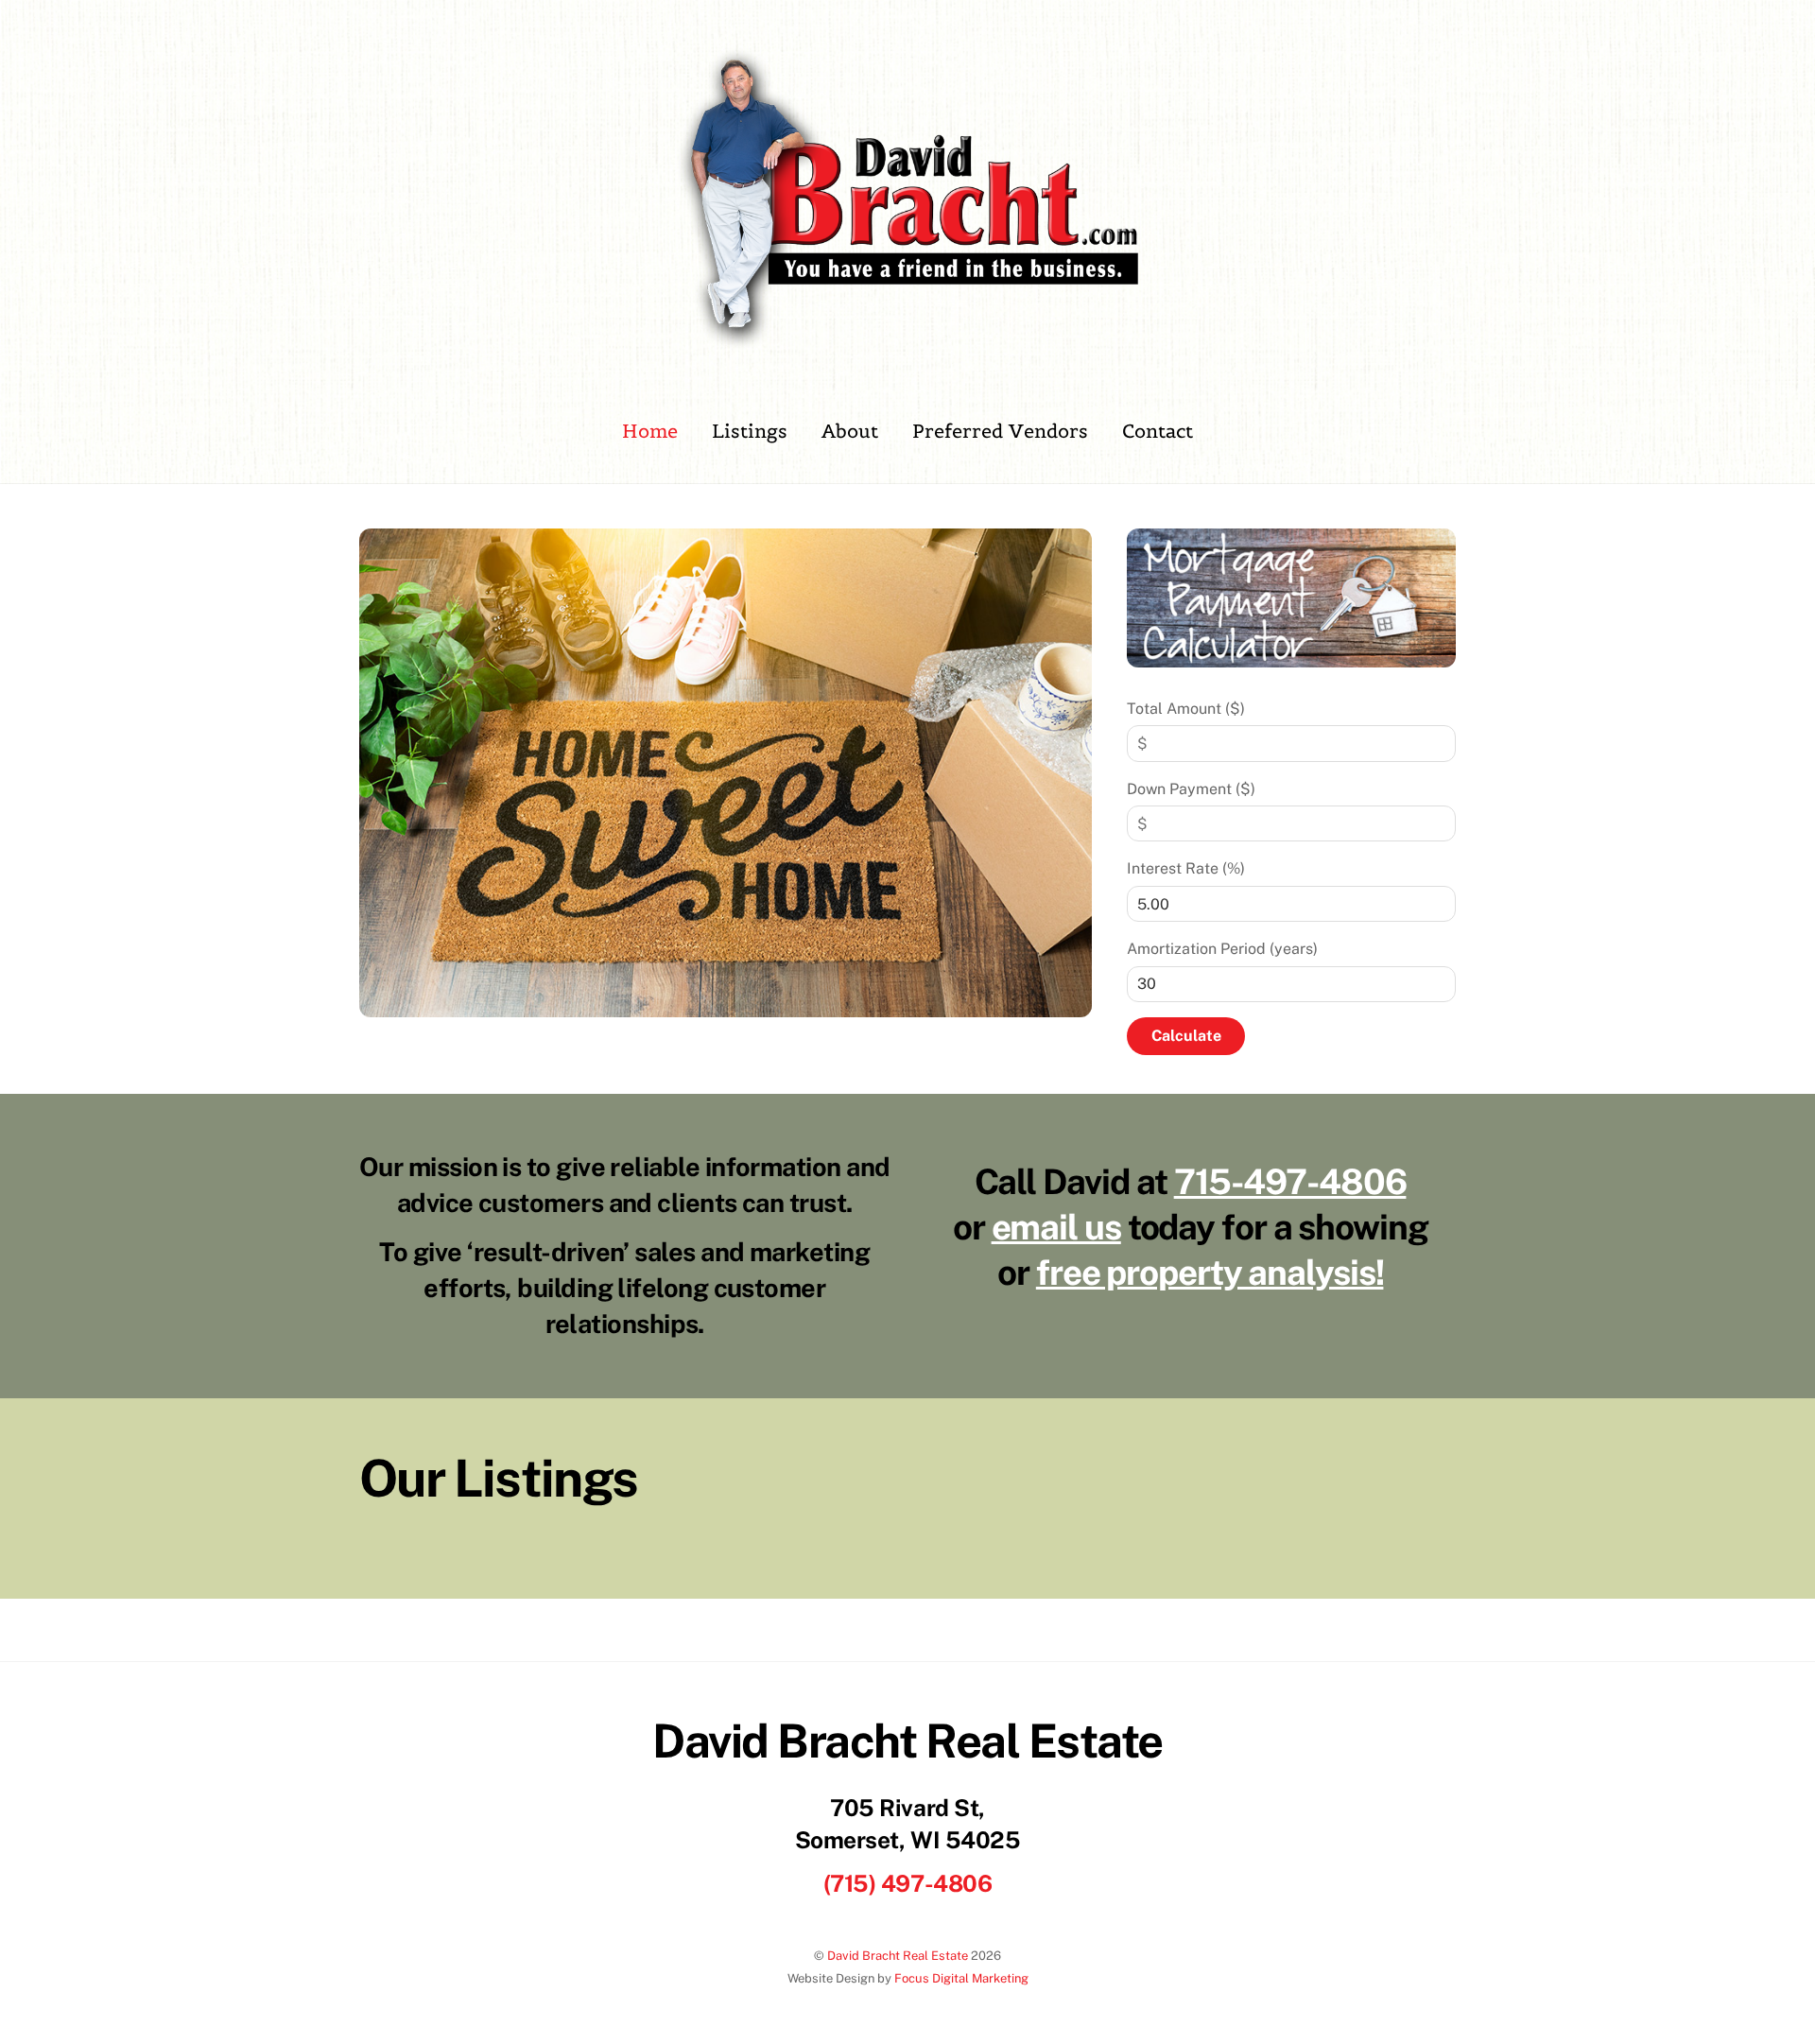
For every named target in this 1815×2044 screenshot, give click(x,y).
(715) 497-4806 (907, 1884)
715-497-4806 (1290, 1181)
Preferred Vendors (1000, 431)
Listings (750, 431)
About (850, 431)
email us (1056, 1227)
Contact (1158, 431)
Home (650, 431)
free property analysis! (1210, 1272)
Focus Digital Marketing (961, 1978)
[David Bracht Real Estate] (907, 341)
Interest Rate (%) (1186, 868)
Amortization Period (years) (1222, 949)
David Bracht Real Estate (898, 1956)
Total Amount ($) (1186, 709)
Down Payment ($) (1191, 789)
